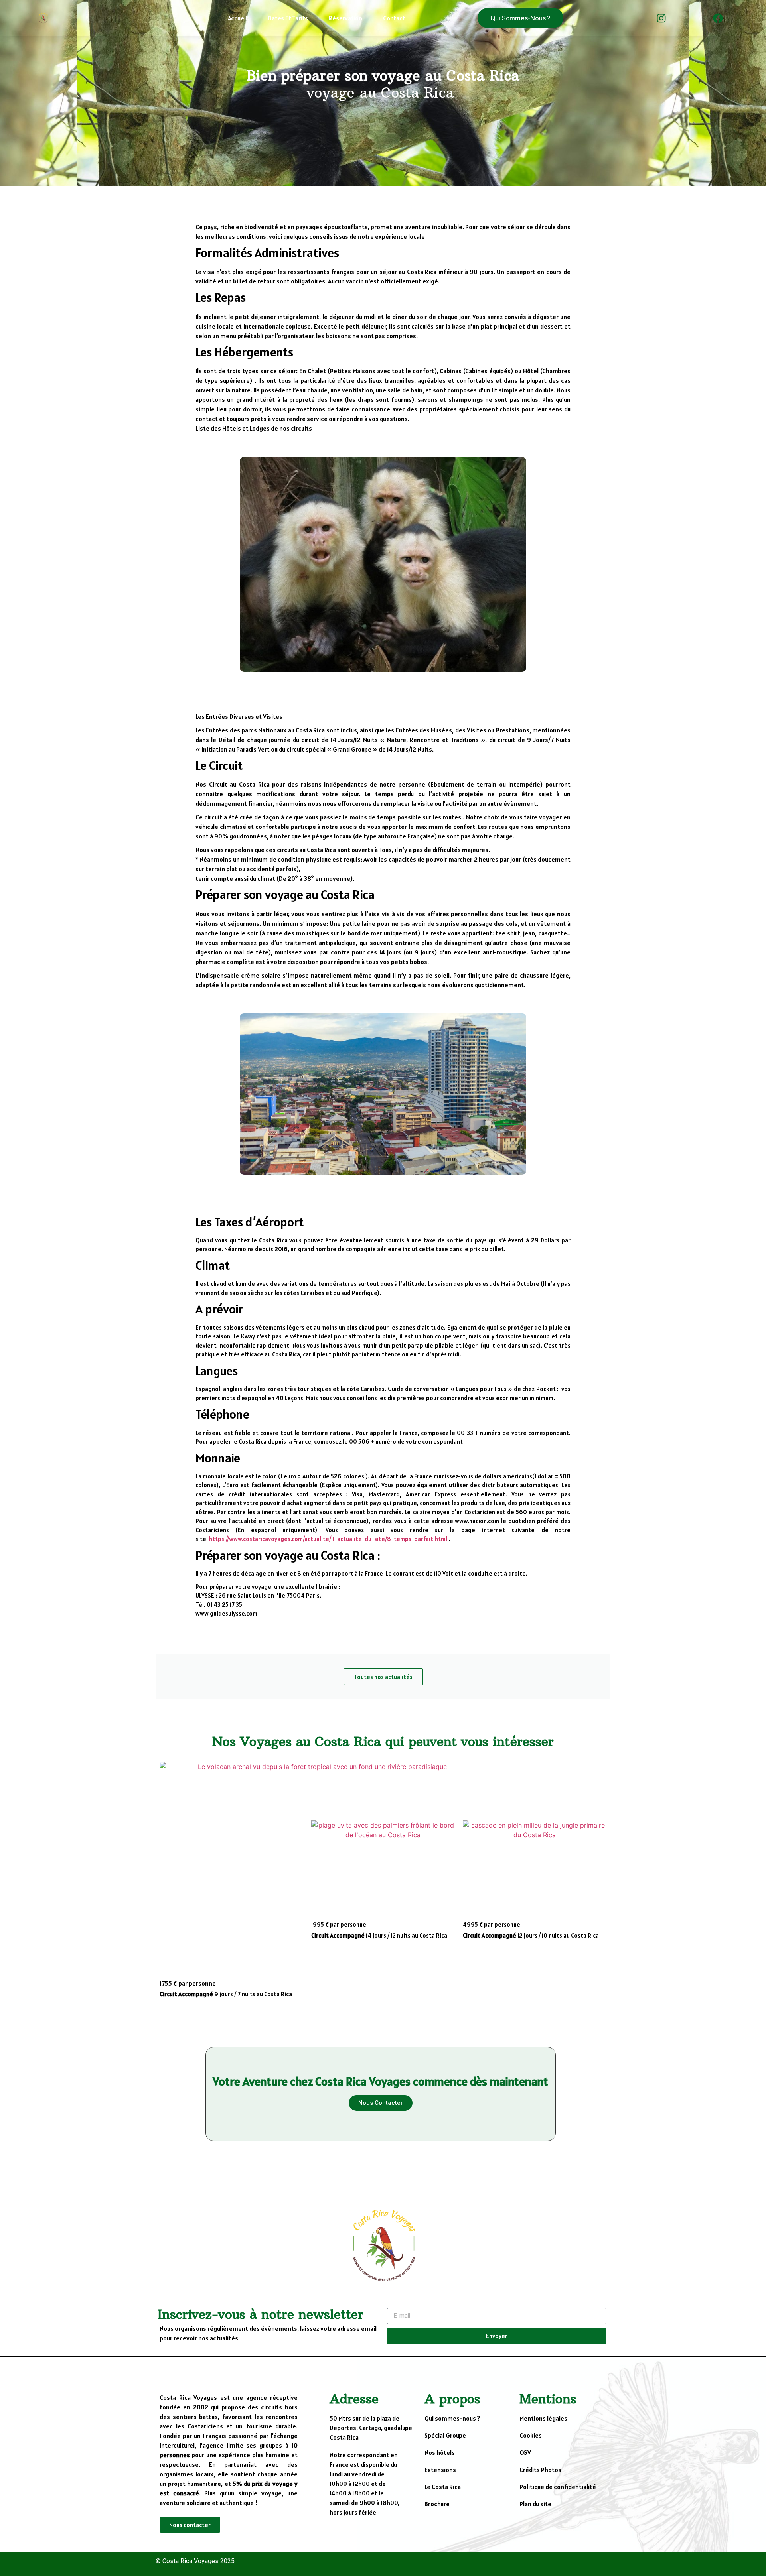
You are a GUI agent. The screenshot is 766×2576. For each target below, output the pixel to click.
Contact (394, 18)
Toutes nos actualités (383, 1677)
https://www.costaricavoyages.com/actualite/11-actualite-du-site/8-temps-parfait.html (328, 1539)
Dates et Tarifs (288, 18)
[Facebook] (718, 18)
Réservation (345, 18)
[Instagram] (661, 18)
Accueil (238, 18)
